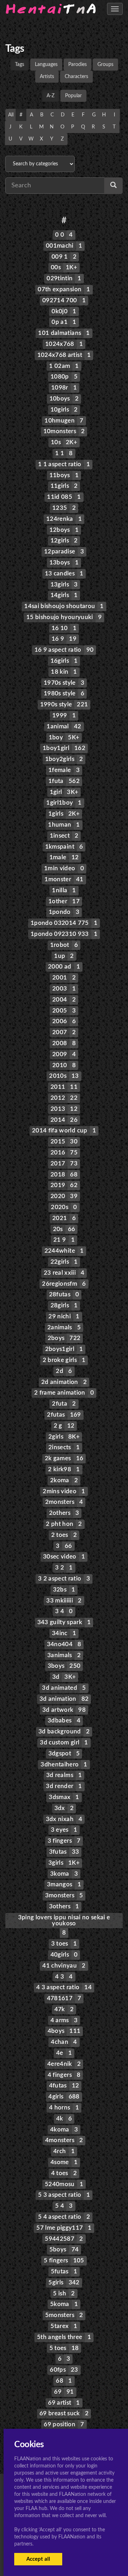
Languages (46, 65)
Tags (20, 65)
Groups (105, 65)
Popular (73, 96)
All (11, 115)
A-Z (50, 96)
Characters (76, 77)
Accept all (38, 2559)
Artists (47, 77)
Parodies (78, 65)
